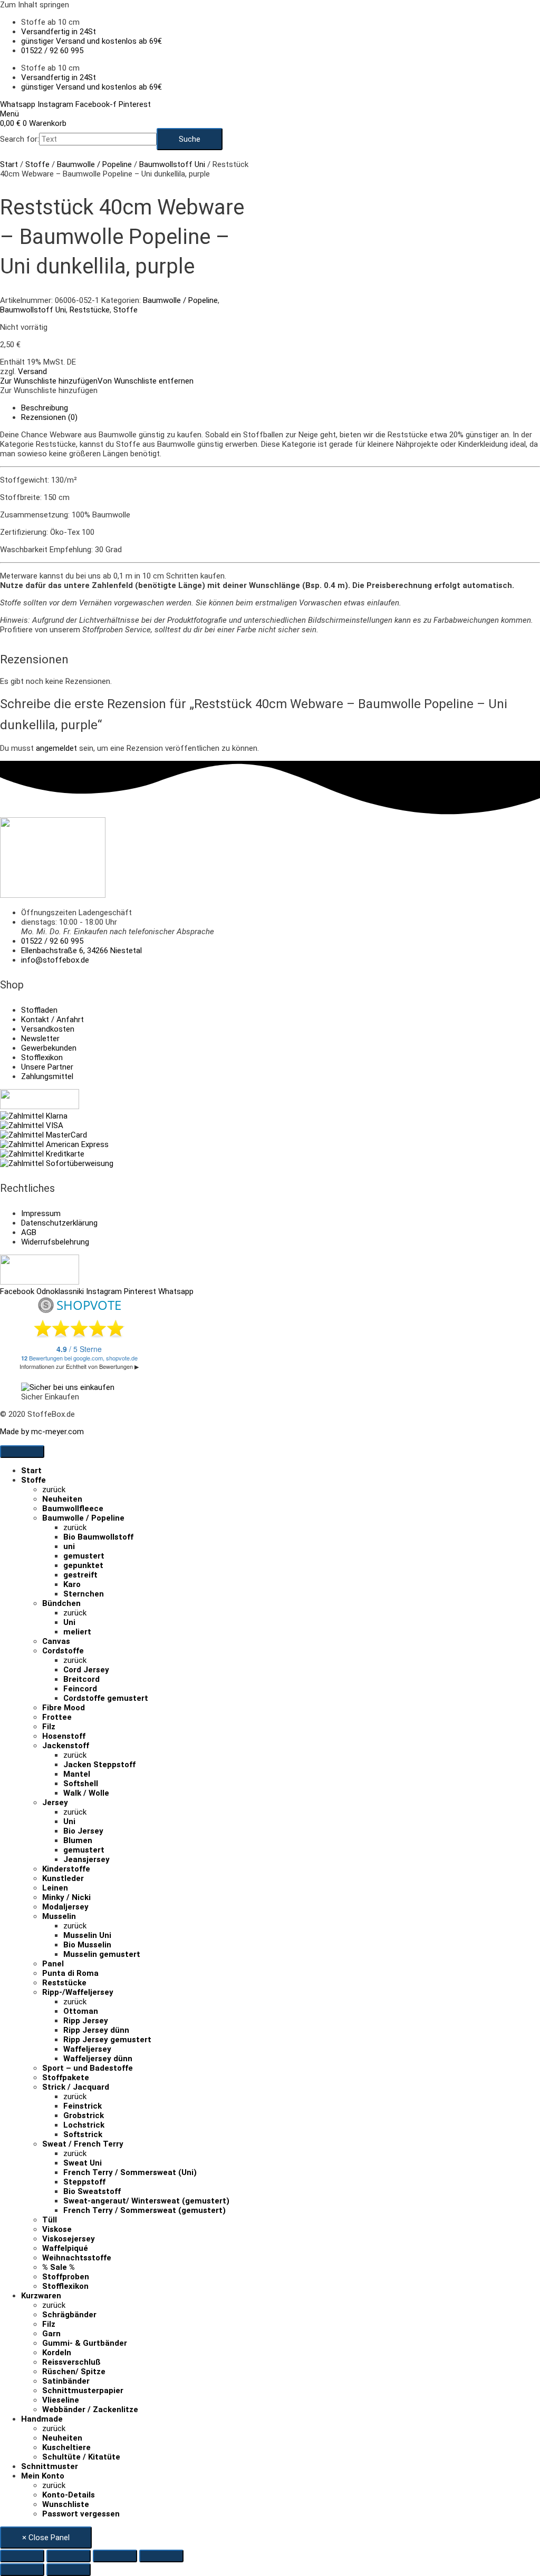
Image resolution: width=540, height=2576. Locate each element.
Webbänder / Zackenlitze (90, 2410)
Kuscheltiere (66, 2447)
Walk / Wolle (86, 1793)
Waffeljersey (87, 2049)
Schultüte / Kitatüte (81, 2457)
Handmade (42, 2419)
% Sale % (59, 2267)
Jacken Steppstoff (99, 1765)
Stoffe (37, 164)
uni (69, 1546)
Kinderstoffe (66, 1869)
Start (9, 164)
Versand (32, 371)
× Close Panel (46, 2538)
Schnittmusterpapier (83, 2391)
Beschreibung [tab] (45, 408)
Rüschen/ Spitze (74, 2372)
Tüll (50, 2220)
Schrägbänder (69, 2315)
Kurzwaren (41, 2296)
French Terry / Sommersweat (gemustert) (144, 2210)
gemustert (84, 1556)
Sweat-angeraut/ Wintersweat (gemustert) (146, 2201)
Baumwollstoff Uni (172, 164)
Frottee (57, 1717)
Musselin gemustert (102, 1954)
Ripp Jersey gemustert (107, 2040)
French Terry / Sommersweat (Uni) (130, 2172)
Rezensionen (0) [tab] (49, 417)
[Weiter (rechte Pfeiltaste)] (69, 2570)
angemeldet (56, 748)
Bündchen (61, 1603)
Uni (69, 1622)
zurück (54, 1490)
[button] (97, 381)
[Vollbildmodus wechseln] (69, 2556)
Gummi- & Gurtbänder (85, 2343)
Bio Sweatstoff (92, 2191)
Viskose (57, 2229)
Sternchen (84, 1594)
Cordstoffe (63, 1651)
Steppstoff (84, 2182)
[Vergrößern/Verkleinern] (22, 2556)
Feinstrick (83, 2106)
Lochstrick (84, 2125)
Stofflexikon (65, 2286)
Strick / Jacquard (76, 2087)
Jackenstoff (66, 1746)
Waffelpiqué (65, 2248)
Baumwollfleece (73, 1509)
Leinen (55, 1888)
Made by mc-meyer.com (42, 1432)
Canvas (56, 1641)
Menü (9, 114)
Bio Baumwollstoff (98, 1537)
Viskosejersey (69, 2239)
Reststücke (90, 310)
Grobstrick (84, 2115)
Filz (49, 1727)
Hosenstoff (64, 1736)
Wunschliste (66, 2504)
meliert (77, 1632)
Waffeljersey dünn (98, 2059)
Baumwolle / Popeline (94, 164)
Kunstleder (63, 1878)
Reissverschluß (71, 2362)
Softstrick (83, 2134)
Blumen (78, 1840)
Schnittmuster (50, 2466)
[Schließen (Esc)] (161, 2556)
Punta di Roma (70, 1973)
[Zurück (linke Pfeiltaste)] (22, 2570)
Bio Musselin (87, 1945)
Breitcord (81, 1679)
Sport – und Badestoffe (88, 2068)
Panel (53, 1964)
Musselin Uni (87, 1935)
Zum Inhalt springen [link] (35, 5)
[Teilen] (115, 2556)
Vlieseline (61, 2400)
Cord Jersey (86, 1670)
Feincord (80, 1689)
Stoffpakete (66, 2078)
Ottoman (81, 2011)
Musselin (59, 1916)
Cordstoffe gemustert (106, 1698)
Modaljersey (65, 1907)
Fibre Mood (64, 1708)
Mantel (77, 1774)
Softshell (81, 1784)
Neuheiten (62, 1499)
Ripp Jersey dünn (96, 2030)
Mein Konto (43, 2476)
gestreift (80, 1575)
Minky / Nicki (66, 1897)
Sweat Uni (83, 2163)
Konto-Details (69, 2495)
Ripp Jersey (86, 2021)
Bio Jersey (83, 1831)
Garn (51, 2334)
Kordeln (57, 2353)
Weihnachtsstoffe (77, 2258)
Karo (72, 1584)
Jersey (55, 1803)
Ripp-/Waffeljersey (78, 1992)
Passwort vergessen (81, 2514)
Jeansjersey (86, 1859)
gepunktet (83, 1565)
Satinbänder (66, 2381)
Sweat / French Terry (83, 2144)
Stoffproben (66, 2277)
